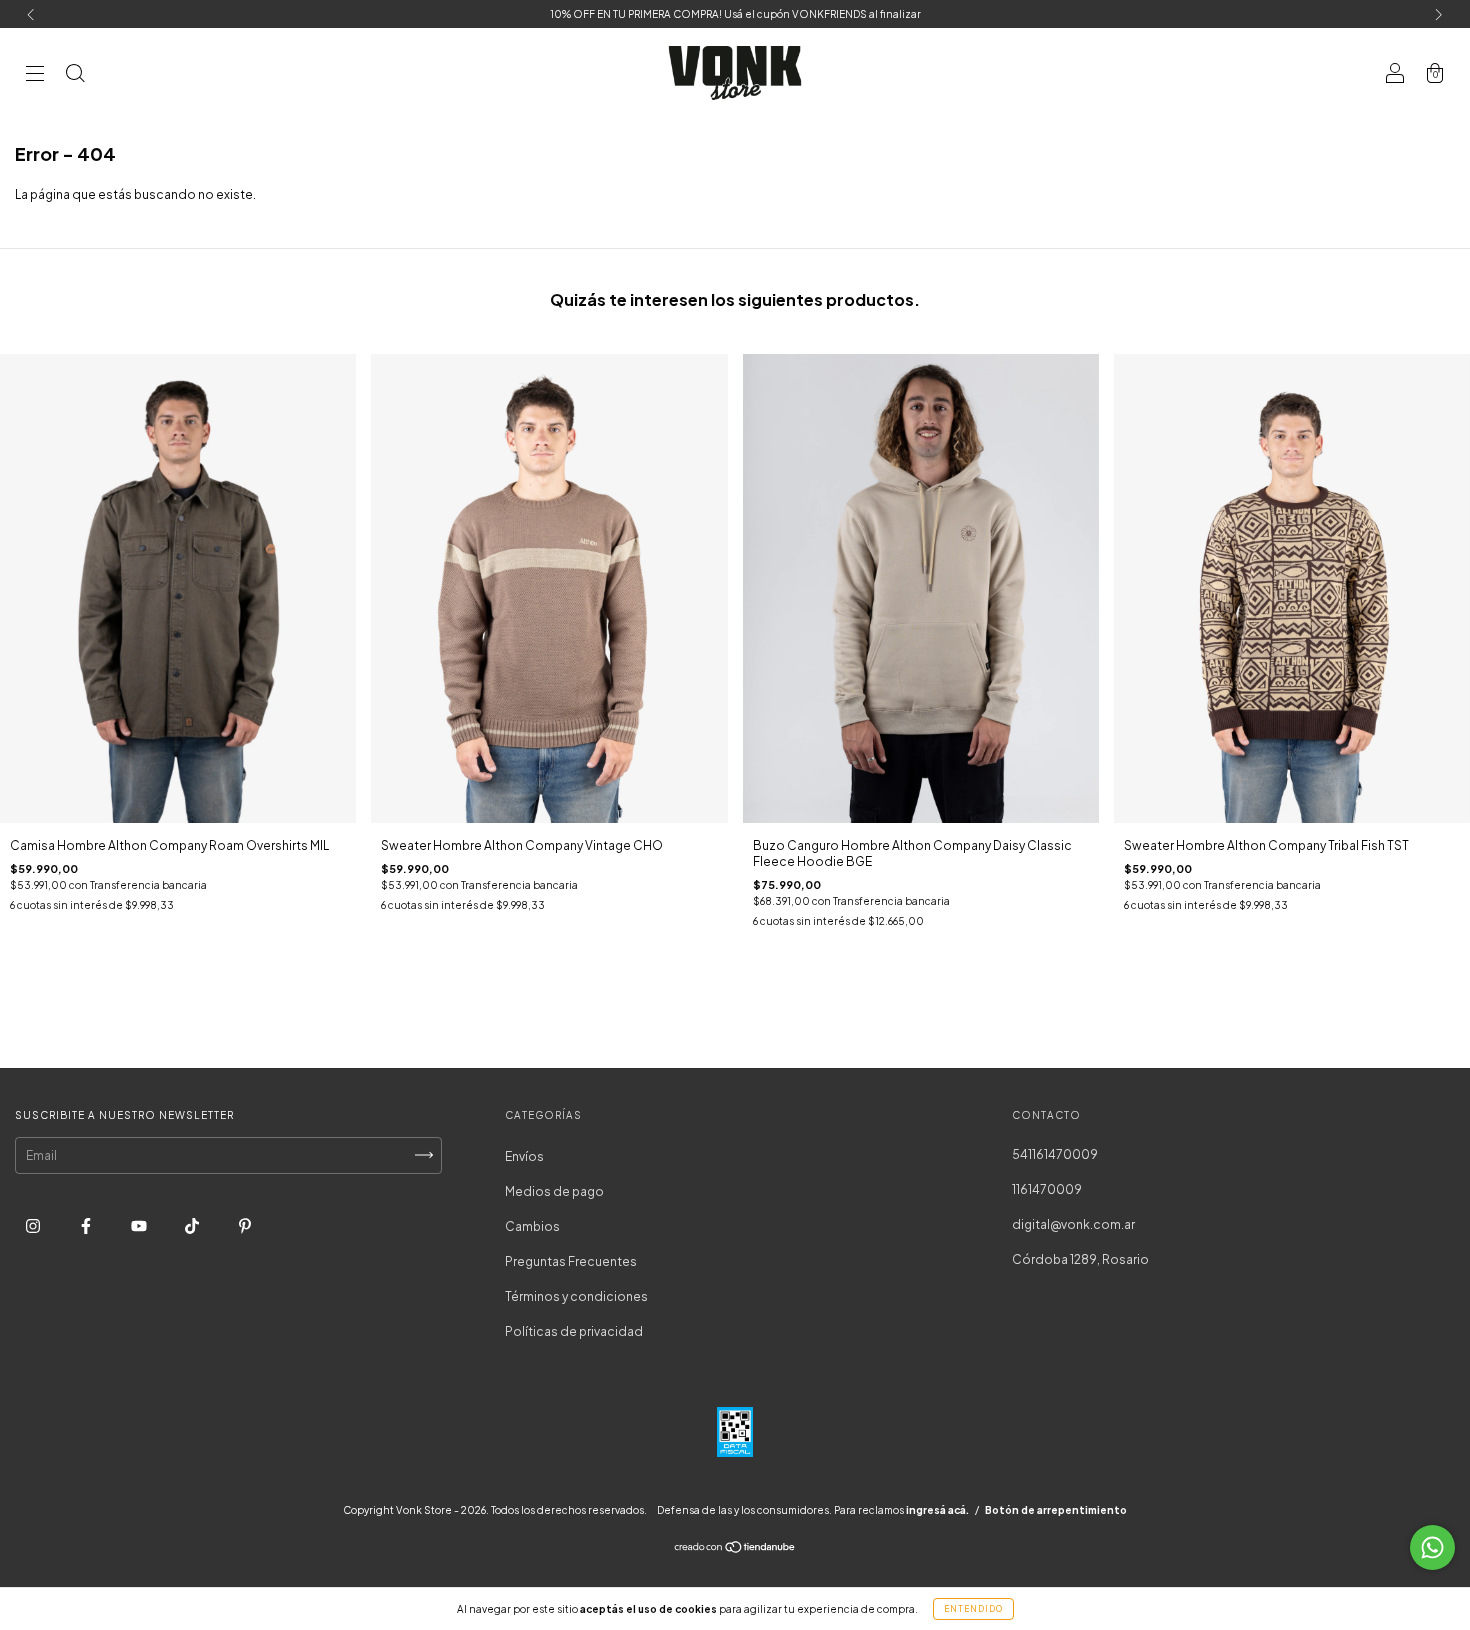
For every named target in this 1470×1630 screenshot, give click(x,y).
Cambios (532, 1226)
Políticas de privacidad (574, 1331)
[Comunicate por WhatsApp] (1432, 1547)
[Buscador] (75, 75)
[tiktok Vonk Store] (193, 1225)
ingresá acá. (937, 1510)
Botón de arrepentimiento (1056, 1510)
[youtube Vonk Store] (140, 1225)
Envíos (524, 1156)
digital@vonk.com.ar (1073, 1224)
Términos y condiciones (576, 1296)
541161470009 (1055, 1154)
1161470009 (1047, 1189)
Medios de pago (554, 1191)
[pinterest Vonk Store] (245, 1225)
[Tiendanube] (735, 1549)
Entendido (973, 1609)
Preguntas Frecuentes (571, 1261)
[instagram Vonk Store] (34, 1225)
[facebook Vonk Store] (87, 1225)
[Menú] (35, 75)
